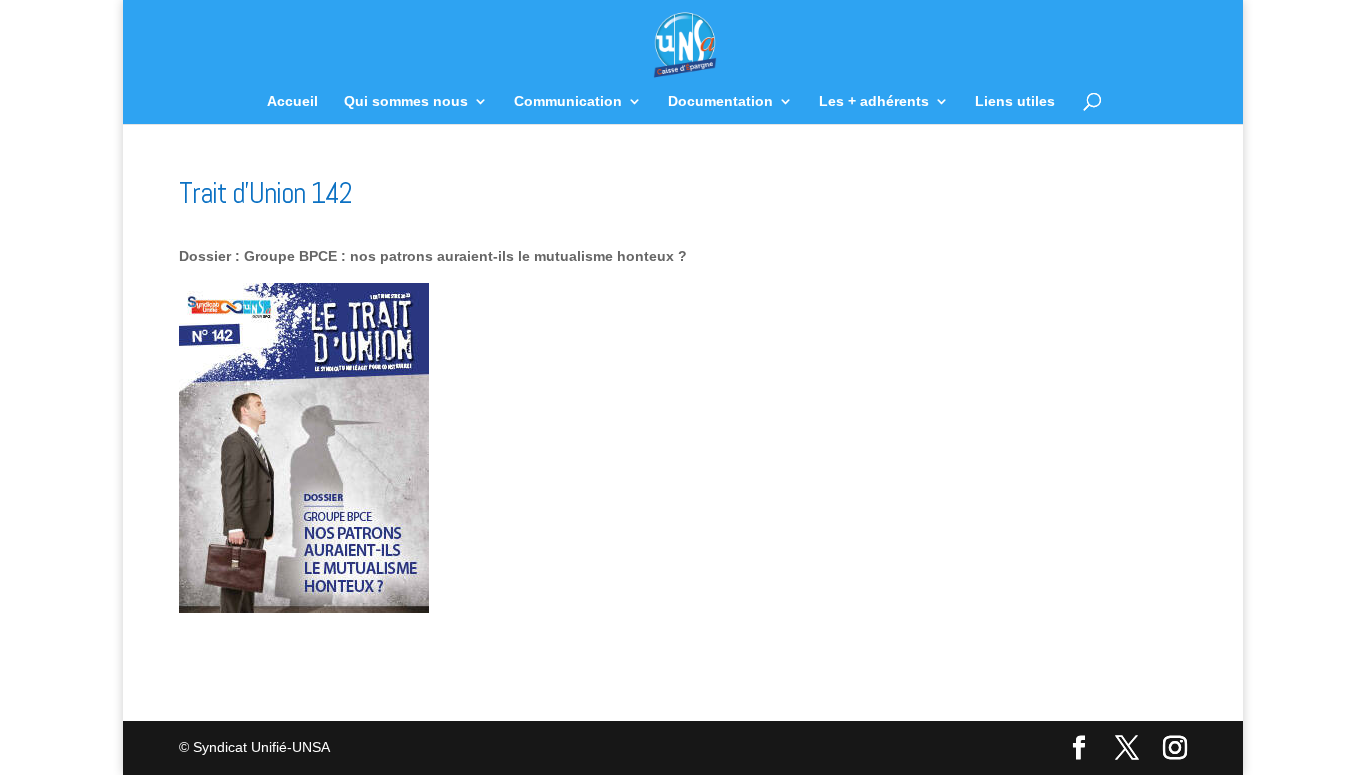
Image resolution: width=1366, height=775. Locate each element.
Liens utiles (1015, 101)
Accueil (292, 101)
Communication (568, 101)
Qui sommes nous (406, 101)
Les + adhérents (874, 101)
